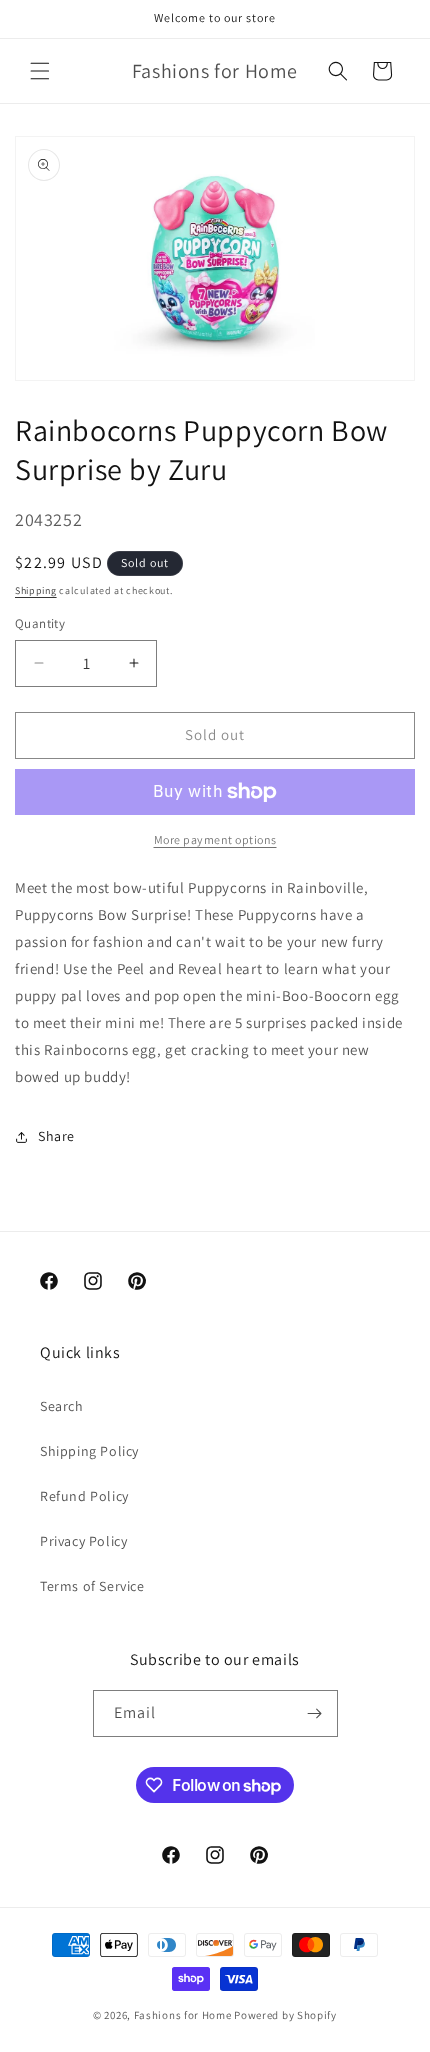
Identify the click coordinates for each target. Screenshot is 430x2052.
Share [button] (56, 1136)
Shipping (36, 590)
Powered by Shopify (285, 2015)
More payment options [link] (215, 839)
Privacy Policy (83, 1541)
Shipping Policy (89, 1451)
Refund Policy (84, 1496)
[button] (40, 71)
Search (62, 1406)
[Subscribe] (315, 1713)
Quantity (40, 623)
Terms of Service (92, 1586)
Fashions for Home (183, 2015)
